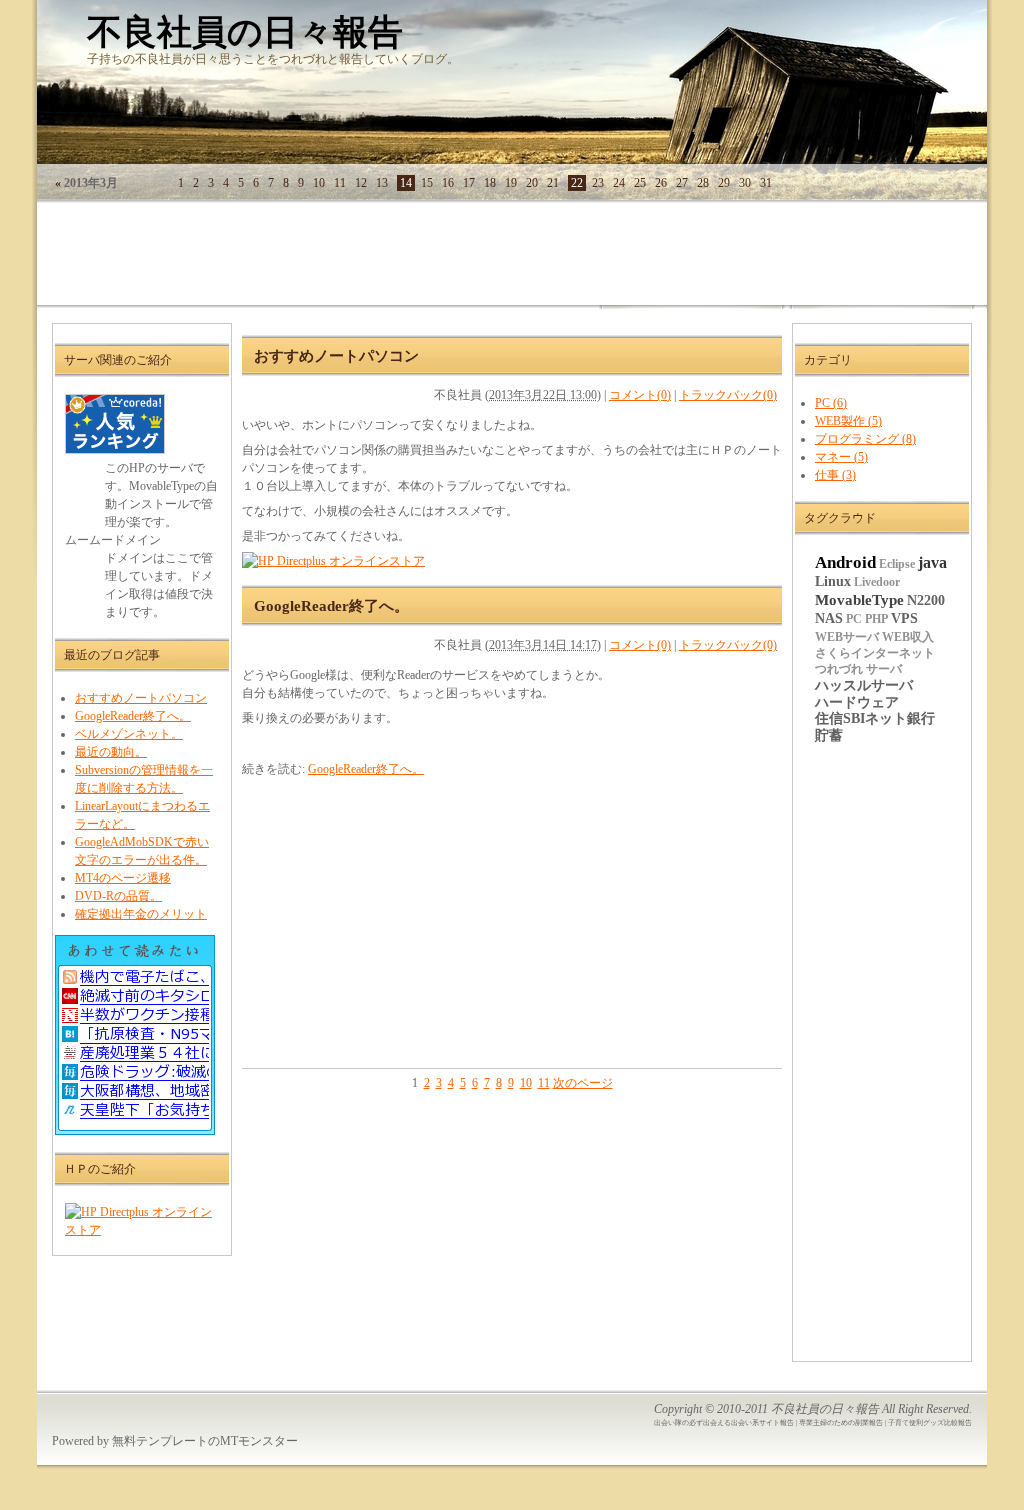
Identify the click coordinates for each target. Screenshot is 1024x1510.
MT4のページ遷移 (123, 878)
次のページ (583, 1083)
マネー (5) (841, 457)
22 (577, 183)
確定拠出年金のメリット (141, 914)
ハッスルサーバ (864, 685)
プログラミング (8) (865, 439)
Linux (833, 581)
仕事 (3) (835, 475)
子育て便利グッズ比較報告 (930, 1423)
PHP (876, 619)
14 (406, 183)
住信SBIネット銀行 (875, 718)
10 (526, 1083)
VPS (904, 618)
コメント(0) (640, 395)
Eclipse (897, 564)
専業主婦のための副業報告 (841, 1423)
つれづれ (839, 669)
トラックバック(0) (728, 395)
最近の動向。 (111, 752)
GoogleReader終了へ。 (133, 716)
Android (845, 562)
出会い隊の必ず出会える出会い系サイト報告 (724, 1423)
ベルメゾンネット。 (129, 734)
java (932, 562)
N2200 (926, 600)
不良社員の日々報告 (245, 32)
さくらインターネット (875, 653)
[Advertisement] (401, 260)
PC (854, 619)
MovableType (859, 600)
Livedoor (877, 582)
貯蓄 (829, 735)
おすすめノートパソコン (141, 698)
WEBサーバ (847, 637)
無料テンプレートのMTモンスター (205, 1441)
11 (544, 1083)
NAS (829, 618)
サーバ (884, 669)
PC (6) (831, 403)
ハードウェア (857, 702)
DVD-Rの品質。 (118, 896)
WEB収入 (908, 637)
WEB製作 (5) (848, 421)
